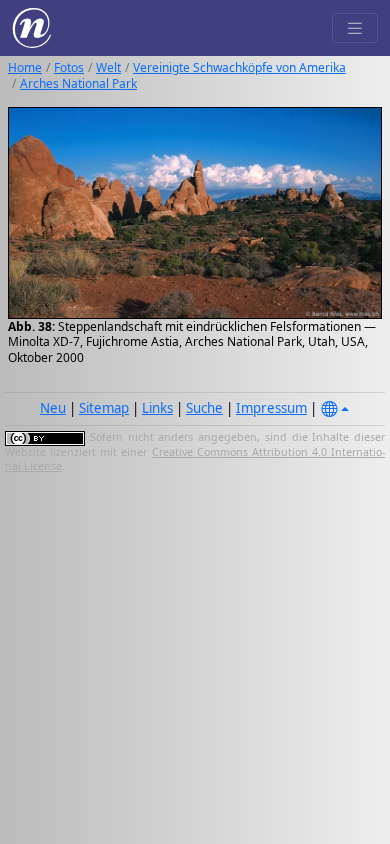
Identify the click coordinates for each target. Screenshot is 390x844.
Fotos (69, 67)
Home (25, 67)
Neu (53, 408)
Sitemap (104, 408)
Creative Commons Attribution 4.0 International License (195, 459)
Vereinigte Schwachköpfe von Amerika (239, 67)
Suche (204, 408)
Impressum (271, 408)
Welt (108, 67)
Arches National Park (78, 83)
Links (157, 408)
